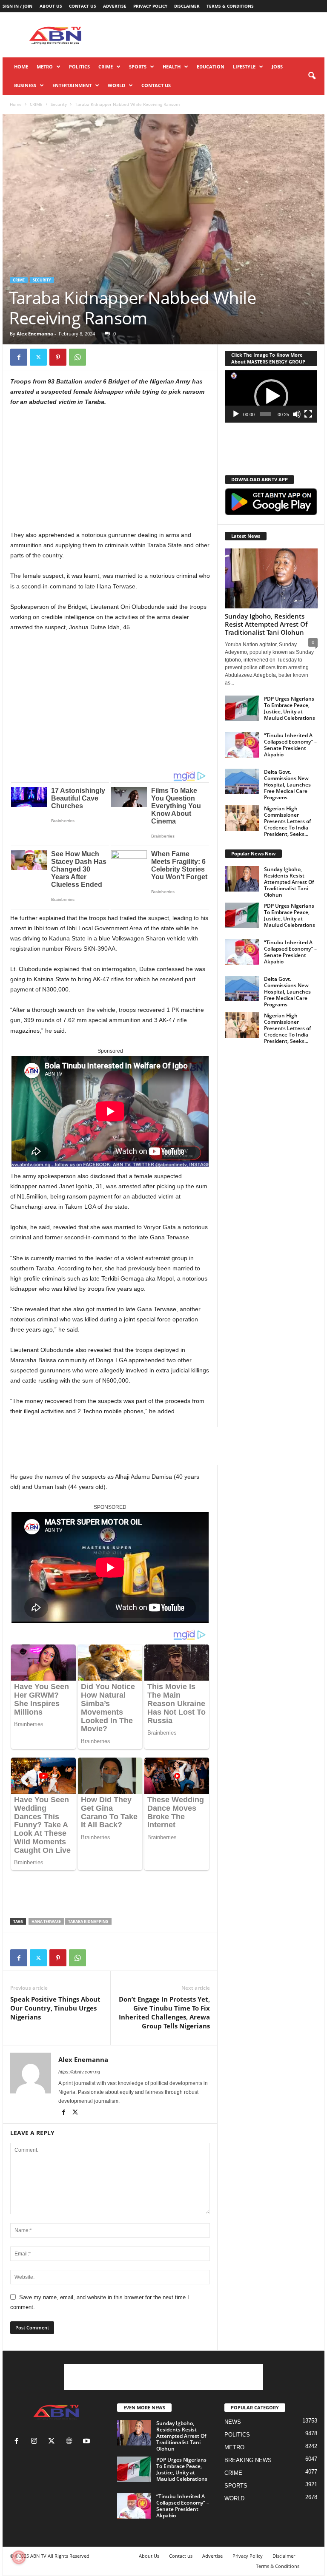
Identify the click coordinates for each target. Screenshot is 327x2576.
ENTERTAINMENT (72, 85)
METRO (45, 67)
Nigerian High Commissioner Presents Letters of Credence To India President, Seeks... (287, 821)
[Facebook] (19, 357)
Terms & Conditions (230, 6)
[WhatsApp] (77, 357)
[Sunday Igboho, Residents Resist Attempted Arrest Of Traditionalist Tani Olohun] (271, 578)
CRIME (106, 67)
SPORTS (138, 67)
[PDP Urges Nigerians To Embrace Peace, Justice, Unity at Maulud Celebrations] (242, 708)
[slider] (265, 414)
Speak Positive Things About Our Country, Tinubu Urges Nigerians (55, 2008)
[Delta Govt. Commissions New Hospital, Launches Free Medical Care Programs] (242, 781)
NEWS (233, 2422)
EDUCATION (211, 67)
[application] (271, 396)
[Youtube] (87, 2442)
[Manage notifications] (19, 2557)
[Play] (236, 414)
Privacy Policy (150, 6)
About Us (51, 6)
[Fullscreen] (308, 414)
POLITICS (79, 67)
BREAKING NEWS (248, 2460)
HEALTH (172, 67)
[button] (312, 76)
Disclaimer (187, 6)
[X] (38, 357)
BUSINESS (25, 85)
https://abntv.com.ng (79, 2072)
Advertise (115, 6)
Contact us (83, 6)
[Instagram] (36, 2442)
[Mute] (297, 414)
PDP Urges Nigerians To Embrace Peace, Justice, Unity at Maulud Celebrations (290, 708)
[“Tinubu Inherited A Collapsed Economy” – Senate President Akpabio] (242, 745)
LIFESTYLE (244, 67)
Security (59, 104)
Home (21, 67)
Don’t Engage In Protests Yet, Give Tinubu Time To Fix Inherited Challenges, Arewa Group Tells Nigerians (164, 2012)
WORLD (116, 85)
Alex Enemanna (35, 334)
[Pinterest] (58, 357)
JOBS (277, 67)
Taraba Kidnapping (88, 1921)
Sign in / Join (17, 6)
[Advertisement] (216, 35)
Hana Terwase (46, 1921)
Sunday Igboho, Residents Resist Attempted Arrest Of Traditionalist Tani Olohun (266, 624)
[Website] (71, 2442)
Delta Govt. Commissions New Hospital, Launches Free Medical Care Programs (287, 785)
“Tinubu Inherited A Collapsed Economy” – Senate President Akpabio (290, 745)
